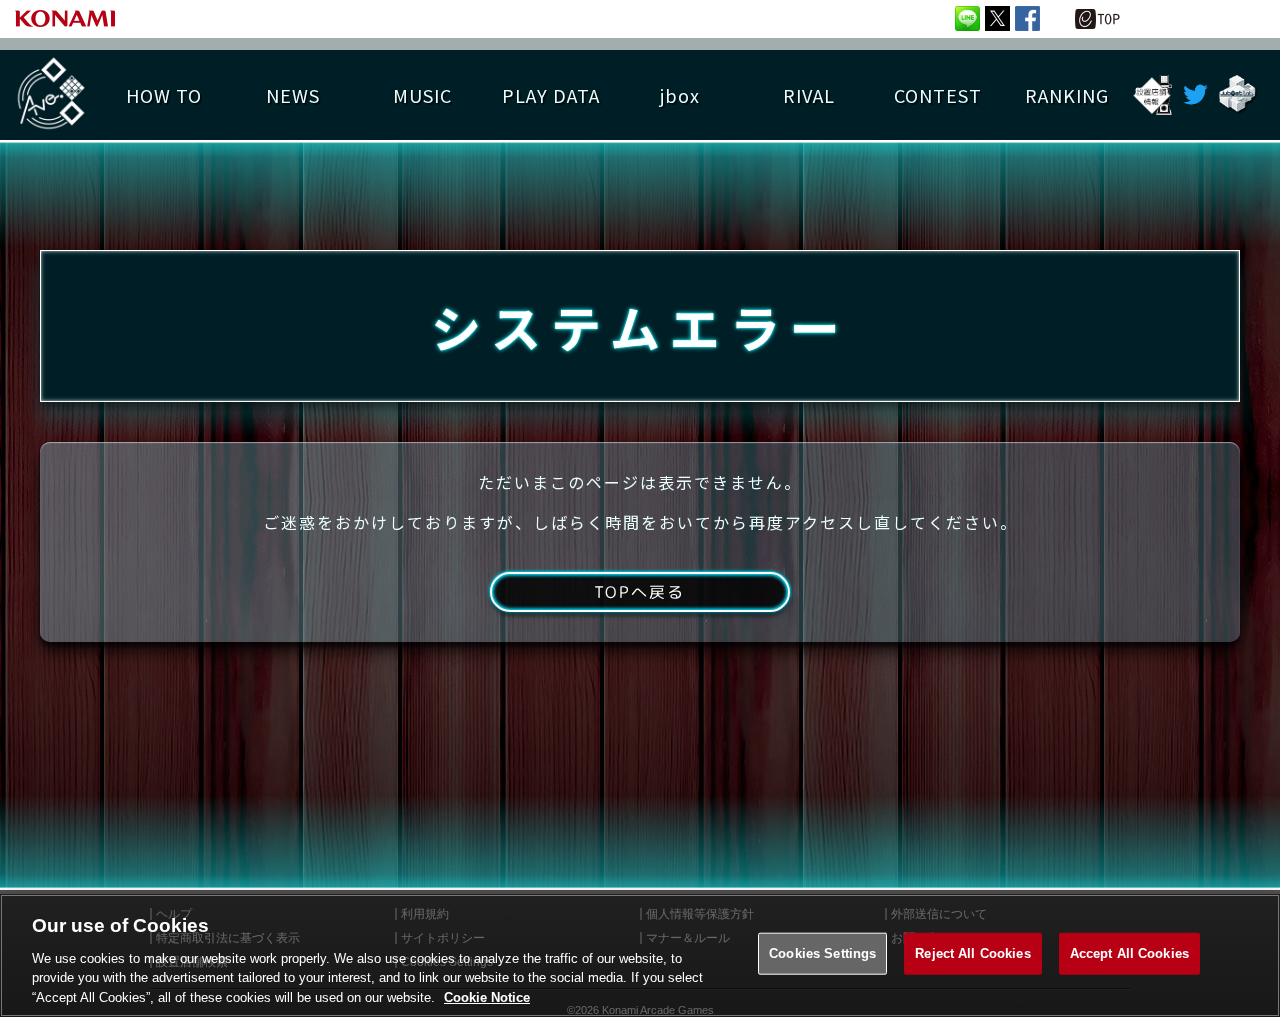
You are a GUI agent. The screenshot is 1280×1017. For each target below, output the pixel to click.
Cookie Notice (487, 996)
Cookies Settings (822, 953)
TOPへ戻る (639, 592)
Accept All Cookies (1129, 953)
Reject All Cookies (972, 953)
